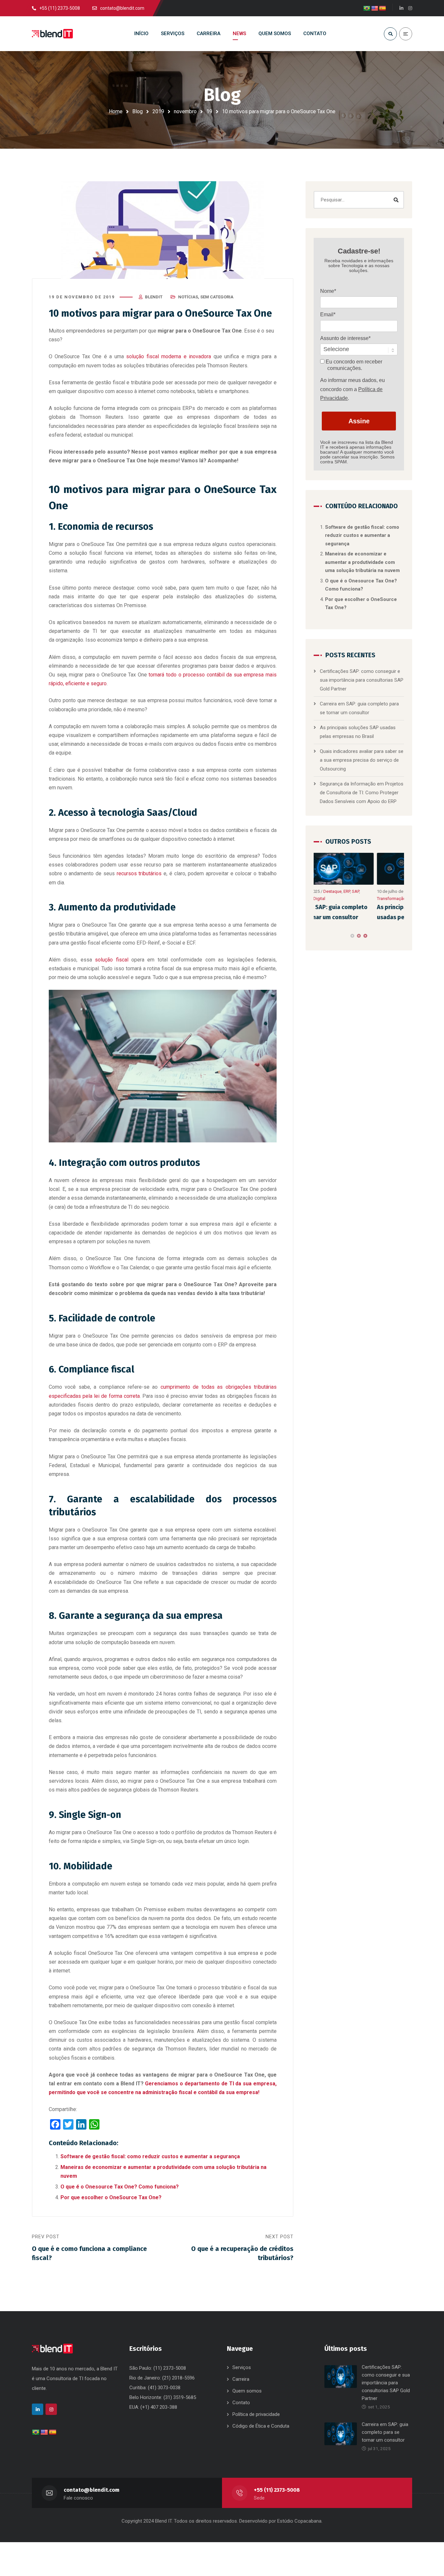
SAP (399, 891)
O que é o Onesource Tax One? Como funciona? (120, 2187)
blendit (154, 297)
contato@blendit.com (91, 2490)
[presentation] (317, 936)
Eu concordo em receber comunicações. (353, 365)
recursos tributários (139, 873)
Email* (328, 314)
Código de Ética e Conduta (261, 2426)
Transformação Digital (335, 899)
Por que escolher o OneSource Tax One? (111, 2197)
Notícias (188, 297)
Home (116, 111)
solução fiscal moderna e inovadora (169, 356)
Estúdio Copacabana (299, 2521)
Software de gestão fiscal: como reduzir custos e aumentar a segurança (150, 2156)
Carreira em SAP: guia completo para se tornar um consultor (385, 2432)
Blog (137, 111)
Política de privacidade (256, 2414)
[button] (352, 936)
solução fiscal (111, 960)
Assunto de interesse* (345, 338)
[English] (375, 9)
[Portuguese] (367, 9)
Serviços (242, 2367)
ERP (377, 891)
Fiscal (388, 891)
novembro (185, 111)
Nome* (328, 291)
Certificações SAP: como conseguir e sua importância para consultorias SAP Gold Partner (362, 680)
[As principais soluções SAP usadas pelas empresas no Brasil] (359, 869)
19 (209, 111)
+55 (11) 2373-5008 (277, 2490)
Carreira (241, 2379)
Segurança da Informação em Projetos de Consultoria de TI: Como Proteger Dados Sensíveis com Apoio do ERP (362, 793)
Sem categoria (217, 297)
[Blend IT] (52, 34)
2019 (158, 111)
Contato (241, 2403)
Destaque (363, 891)
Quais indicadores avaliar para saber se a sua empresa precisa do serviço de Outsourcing (362, 760)
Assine (359, 421)
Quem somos (247, 2391)
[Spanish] (383, 9)
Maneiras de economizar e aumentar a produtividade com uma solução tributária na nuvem (362, 562)
